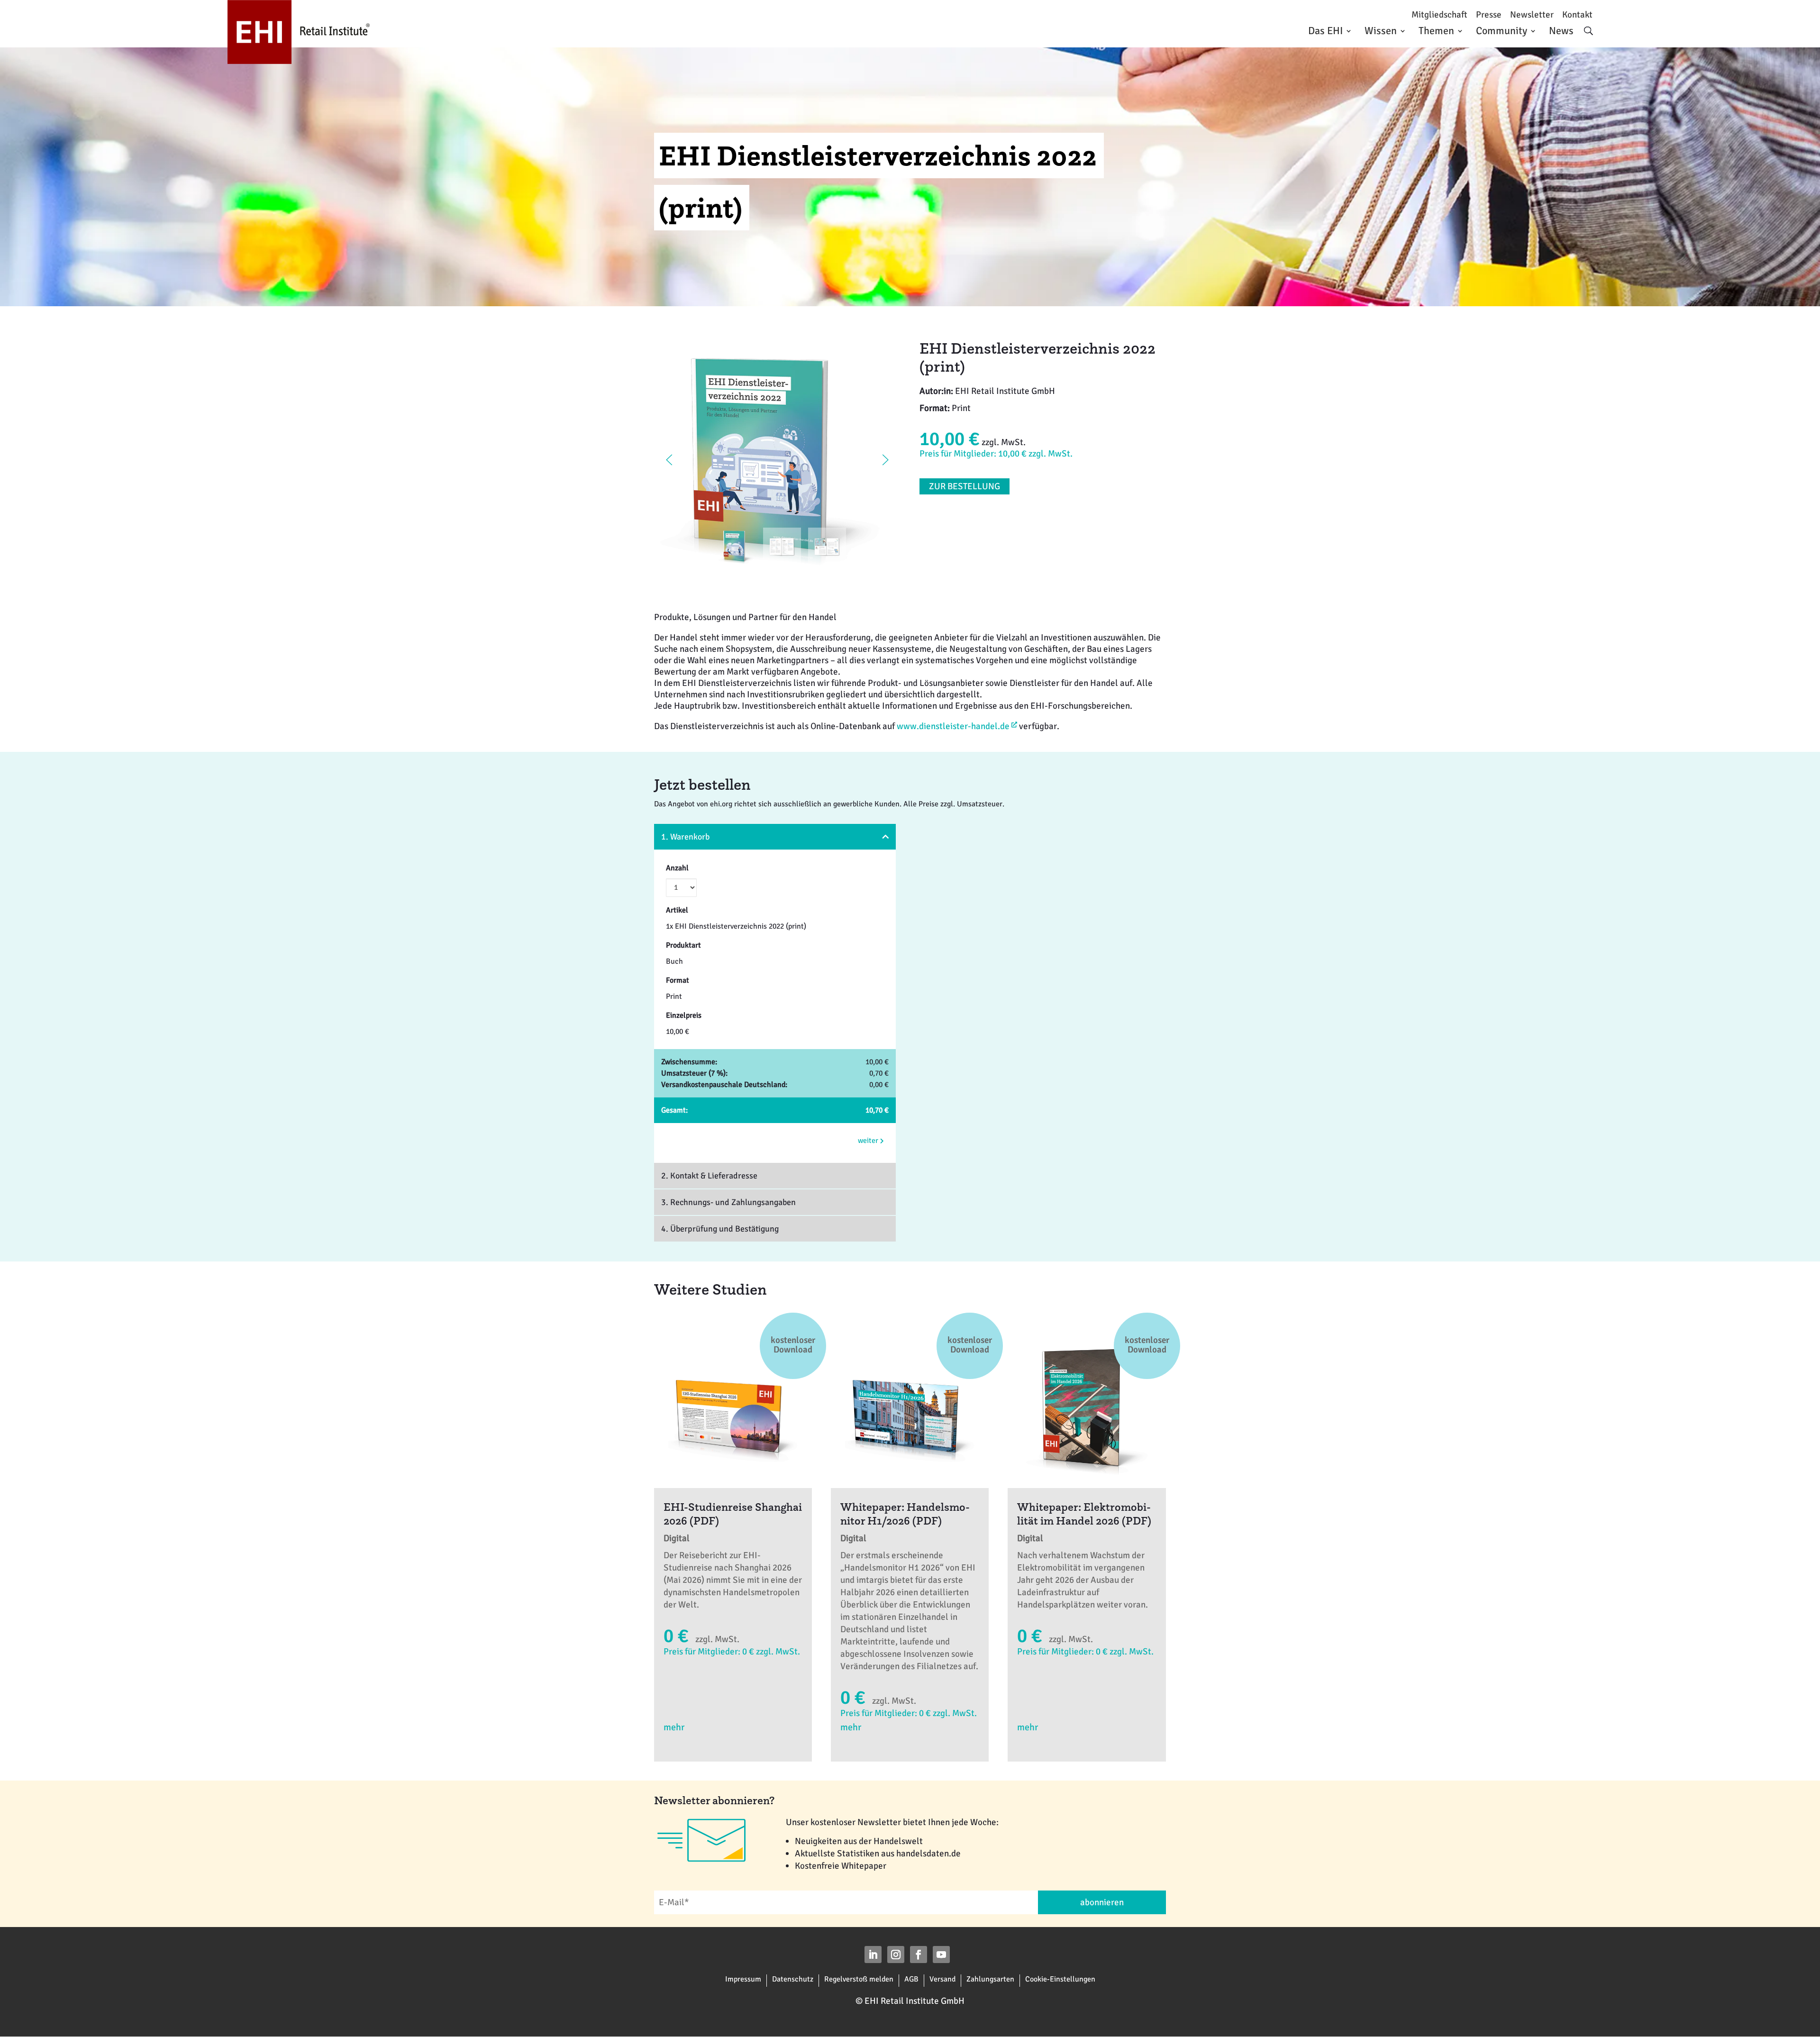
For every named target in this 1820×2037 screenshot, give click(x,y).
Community (1501, 31)
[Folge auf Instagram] (896, 1955)
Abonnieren (1102, 1902)
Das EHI (1325, 31)
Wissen (1381, 31)
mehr (674, 1727)
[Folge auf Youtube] (941, 1955)
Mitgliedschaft (1439, 15)
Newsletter (1532, 15)
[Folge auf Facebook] (919, 1955)
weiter (869, 1141)
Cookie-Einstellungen (1060, 1979)
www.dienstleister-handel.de (953, 726)
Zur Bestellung (965, 486)
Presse (1489, 15)
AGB (911, 1979)
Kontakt (1577, 15)
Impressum (743, 1979)
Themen (1436, 31)
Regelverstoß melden (859, 1979)
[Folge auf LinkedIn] (873, 1955)
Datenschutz (793, 1979)
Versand (942, 1979)
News (1561, 31)
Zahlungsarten (990, 1979)
